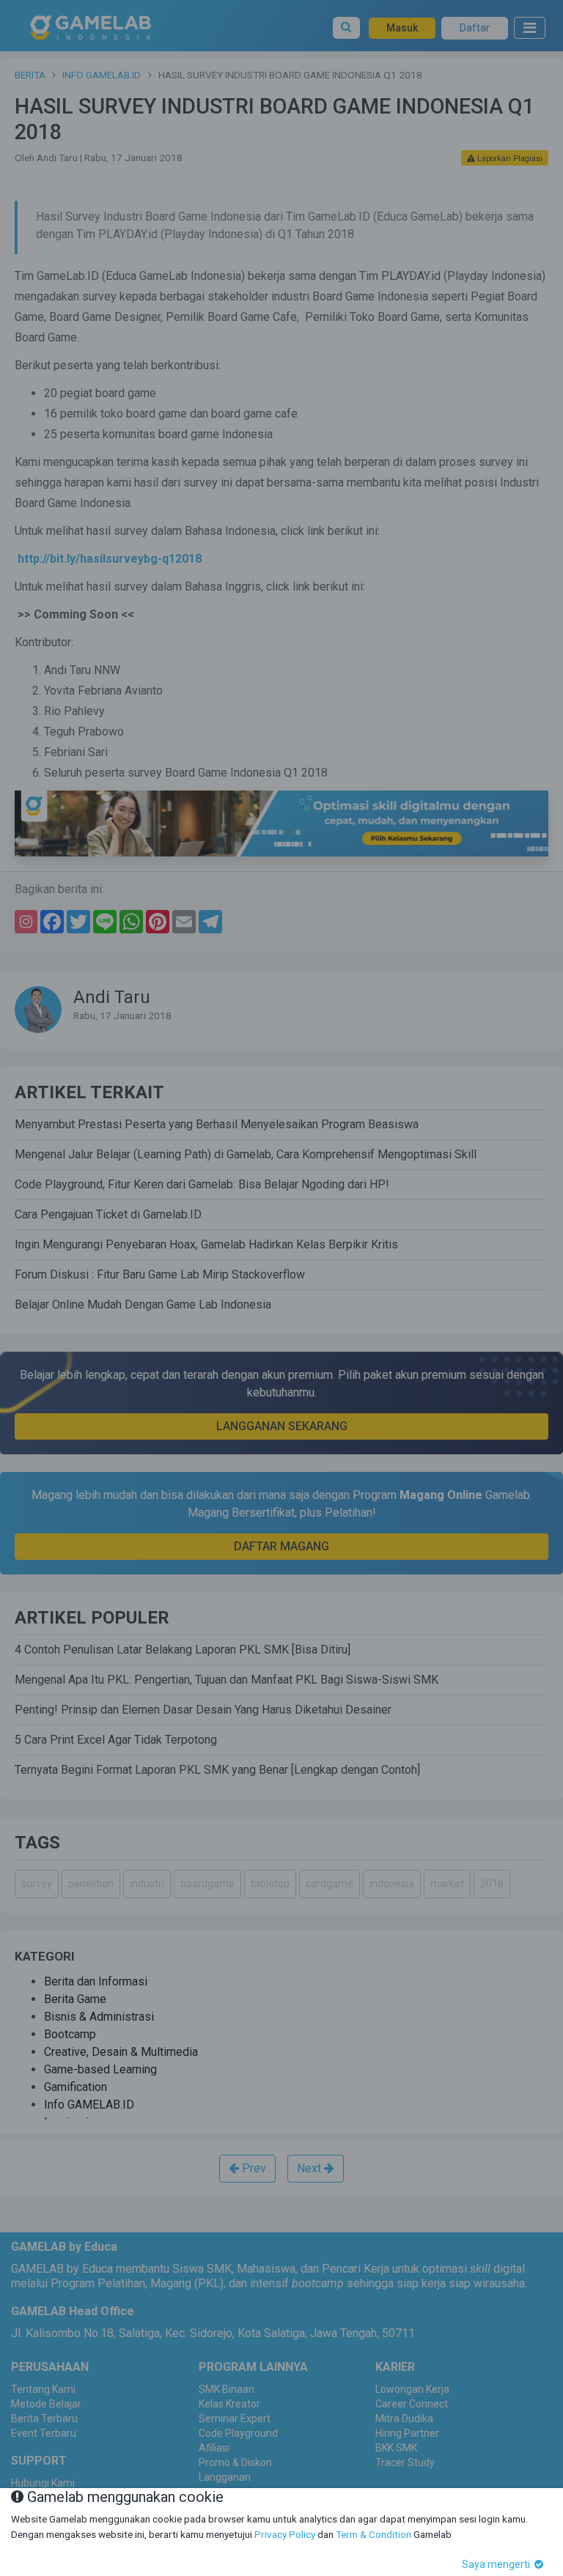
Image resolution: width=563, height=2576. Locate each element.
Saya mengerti (497, 2564)
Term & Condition (374, 2534)
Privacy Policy (285, 2534)
